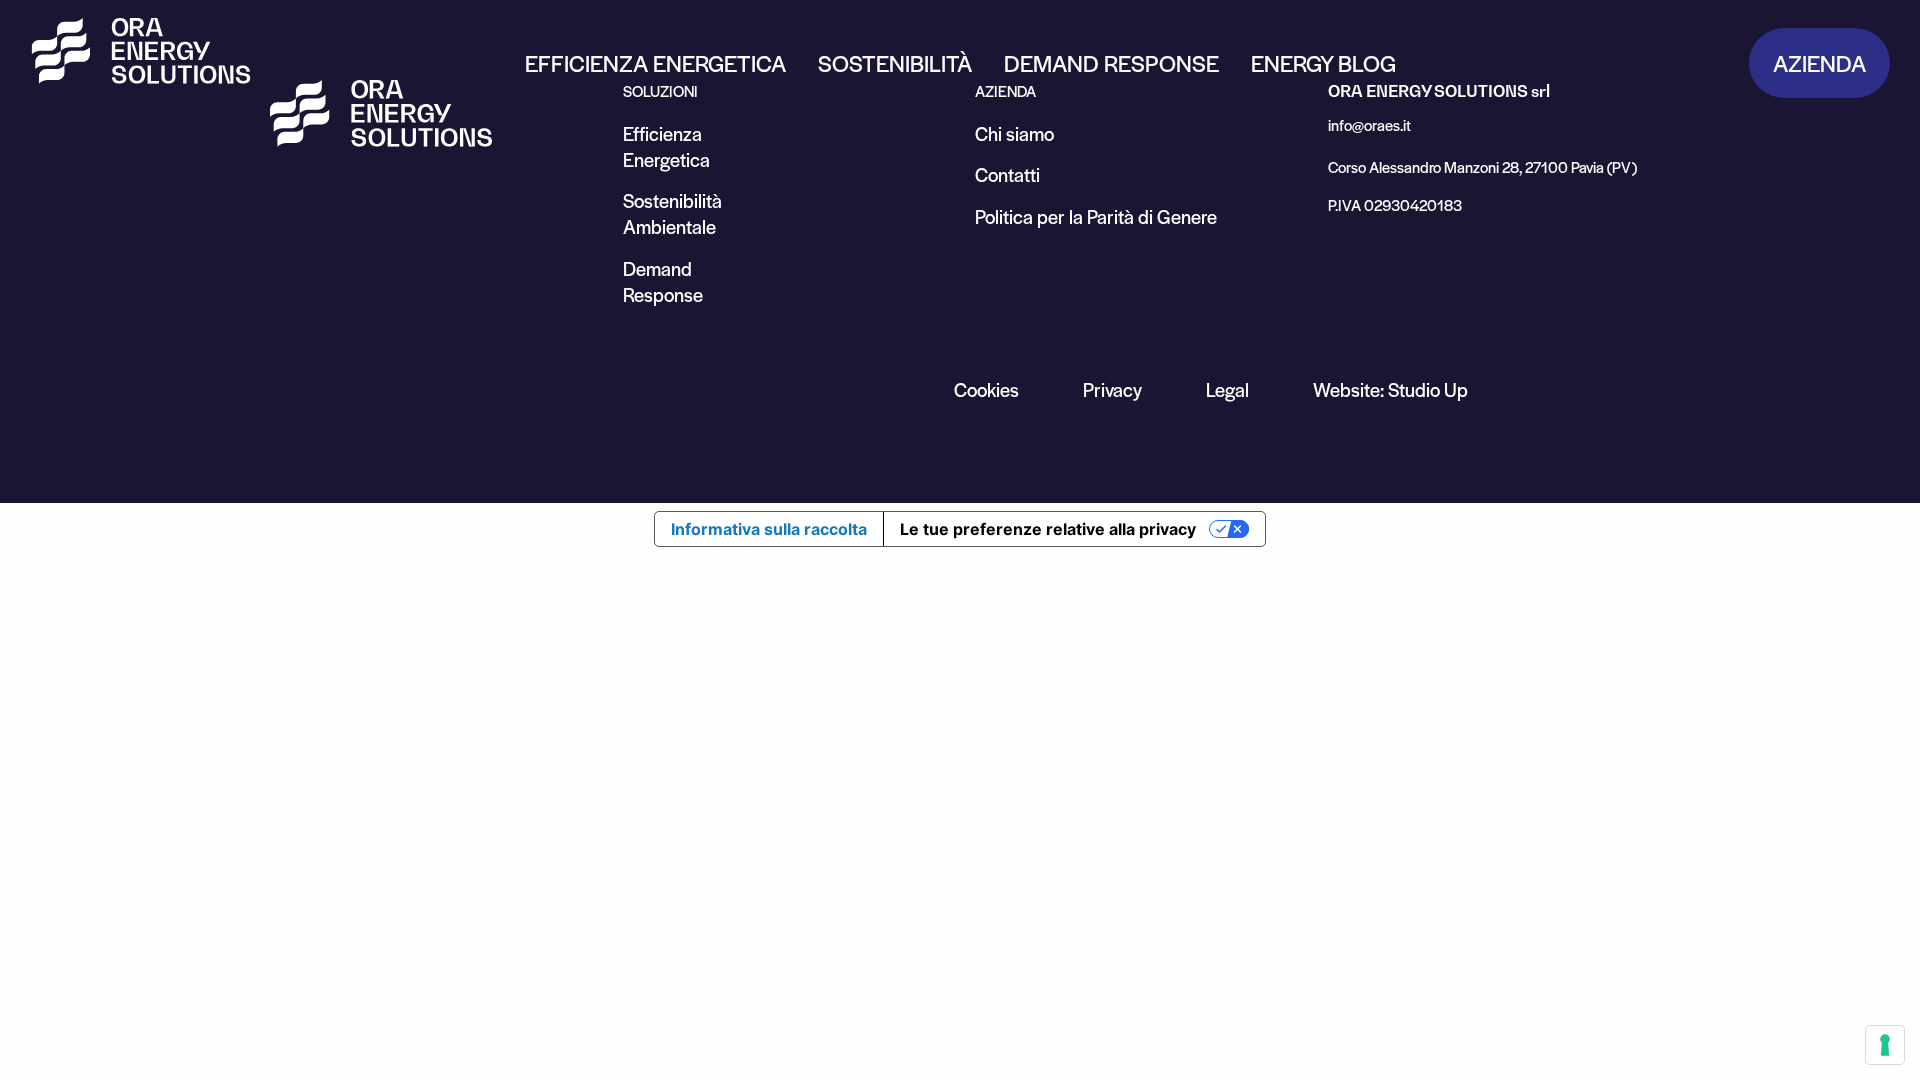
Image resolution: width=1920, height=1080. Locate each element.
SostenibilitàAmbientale (672, 213)
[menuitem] (655, 63)
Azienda (1819, 63)
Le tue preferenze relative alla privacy (1048, 529)
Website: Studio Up (1390, 389)
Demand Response (1111, 63)
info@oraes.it (1369, 124)
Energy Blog (1323, 63)
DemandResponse (663, 281)
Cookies (986, 389)
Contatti (1007, 174)
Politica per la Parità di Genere (1096, 216)
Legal (1227, 389)
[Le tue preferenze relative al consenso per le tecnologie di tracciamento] (1885, 1045)
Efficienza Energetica (655, 63)
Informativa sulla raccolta (769, 529)
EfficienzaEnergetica (666, 146)
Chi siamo (1014, 133)
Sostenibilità (895, 63)
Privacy (1112, 389)
